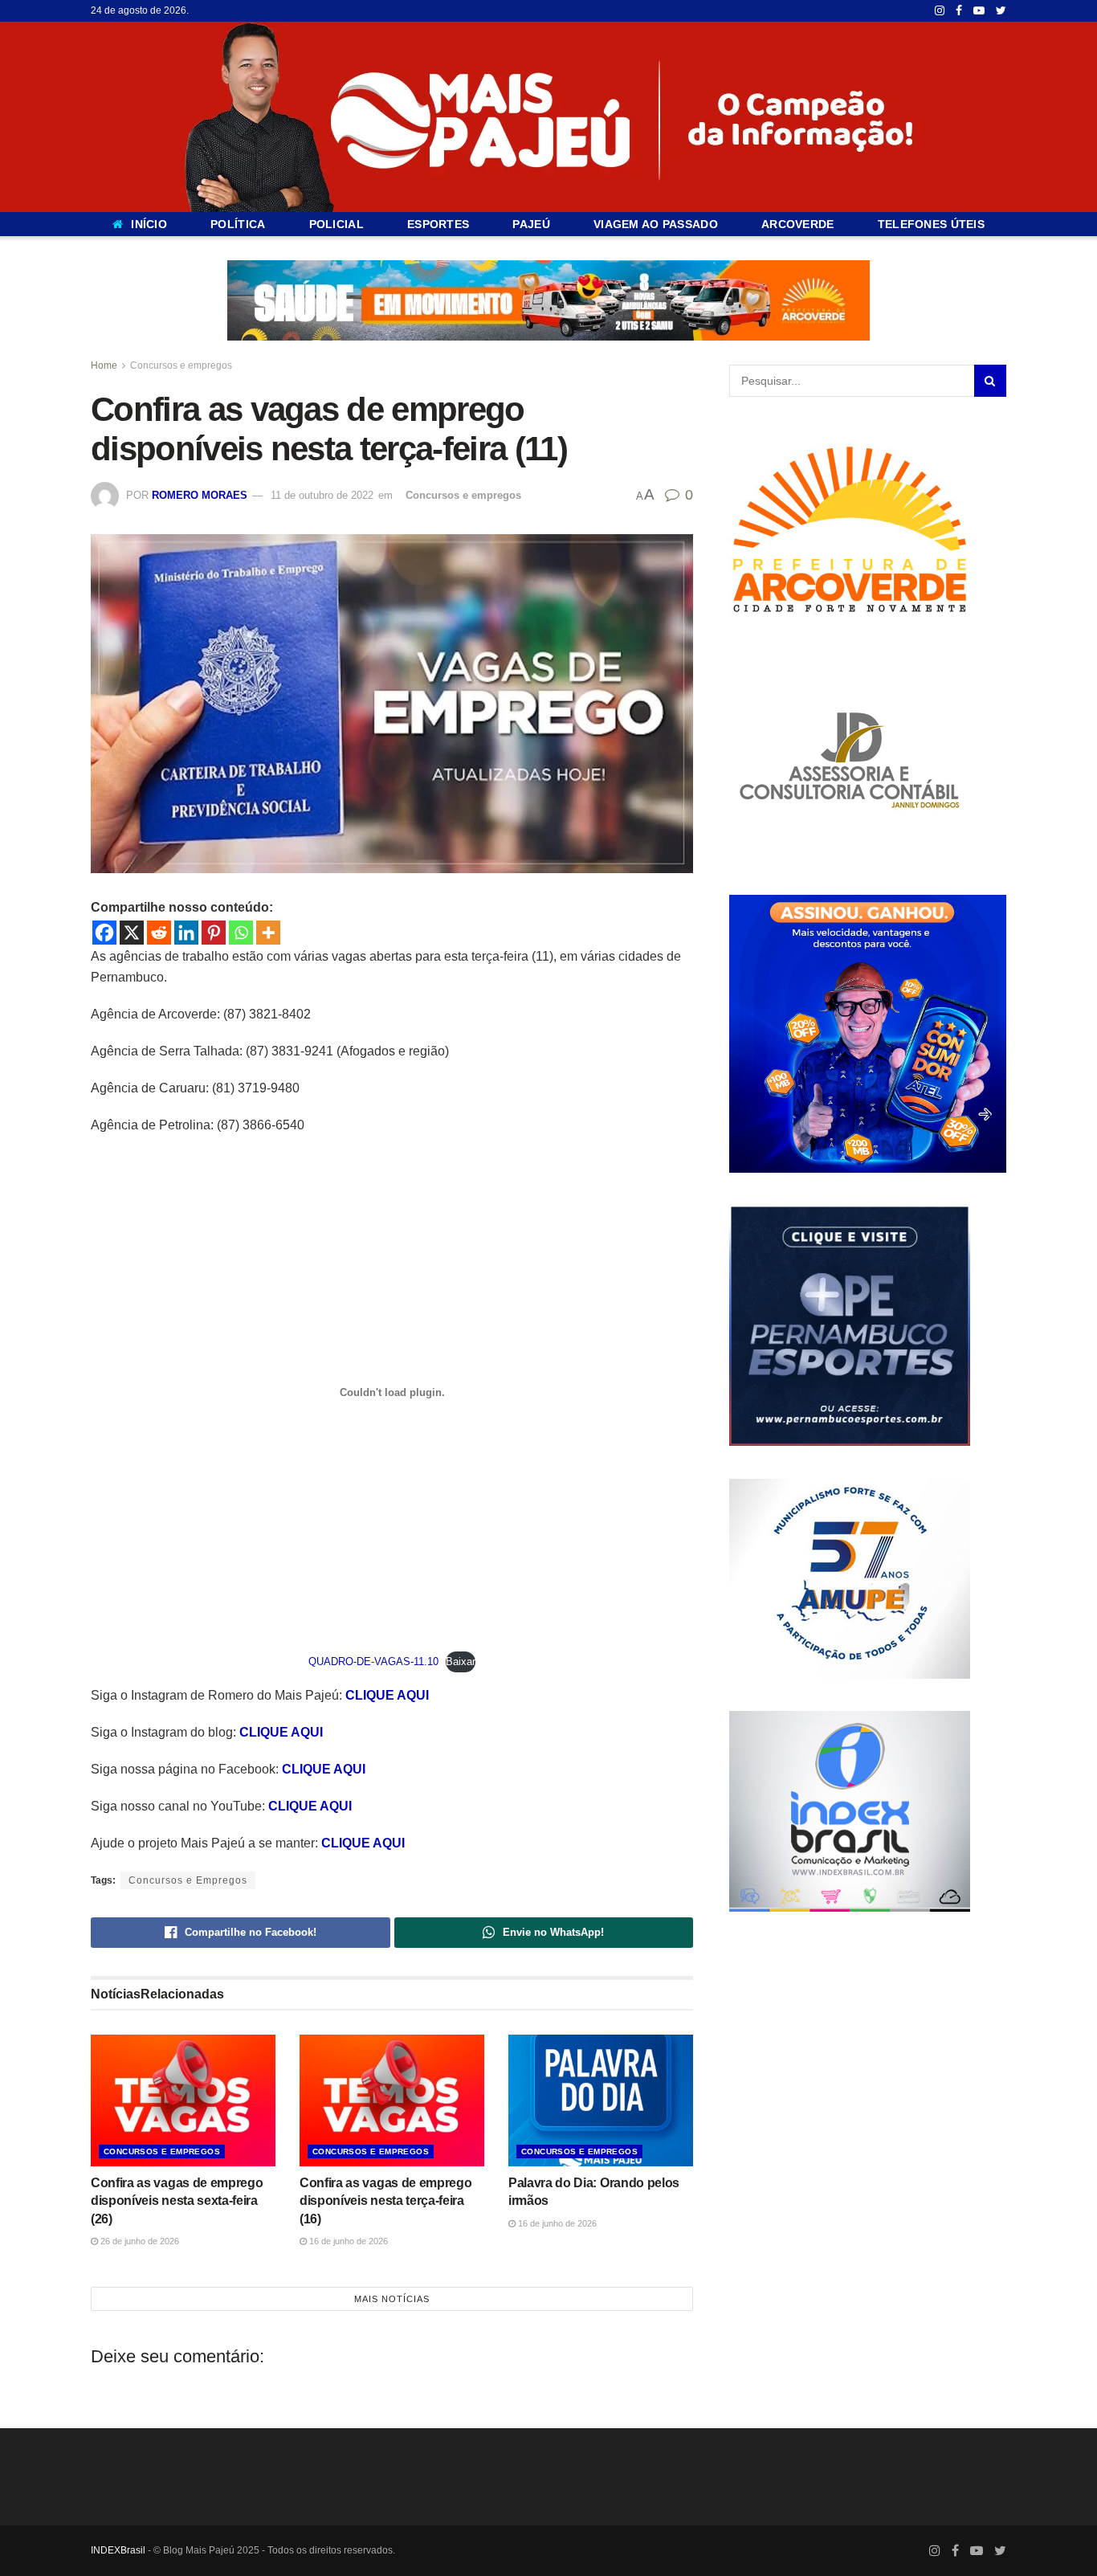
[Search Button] (990, 381)
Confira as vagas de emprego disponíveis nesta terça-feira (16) (385, 2200)
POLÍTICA (238, 224)
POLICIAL (336, 224)
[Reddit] (159, 933)
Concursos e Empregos (188, 1880)
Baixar (461, 1662)
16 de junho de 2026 (347, 2240)
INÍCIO (149, 224)
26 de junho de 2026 (139, 2240)
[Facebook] (104, 933)
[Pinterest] (214, 933)
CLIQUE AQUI (387, 1695)
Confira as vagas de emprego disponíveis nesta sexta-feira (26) (177, 2200)
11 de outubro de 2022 (322, 495)
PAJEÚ (531, 224)
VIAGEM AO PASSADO (656, 224)
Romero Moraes (200, 495)
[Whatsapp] (241, 933)
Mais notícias (392, 2298)
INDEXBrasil (118, 2549)
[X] (132, 933)
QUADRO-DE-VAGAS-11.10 (373, 1662)
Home (104, 365)
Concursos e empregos (181, 365)
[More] (268, 933)
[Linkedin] (186, 933)
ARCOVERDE (798, 224)
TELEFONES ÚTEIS (931, 224)
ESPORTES (438, 224)
